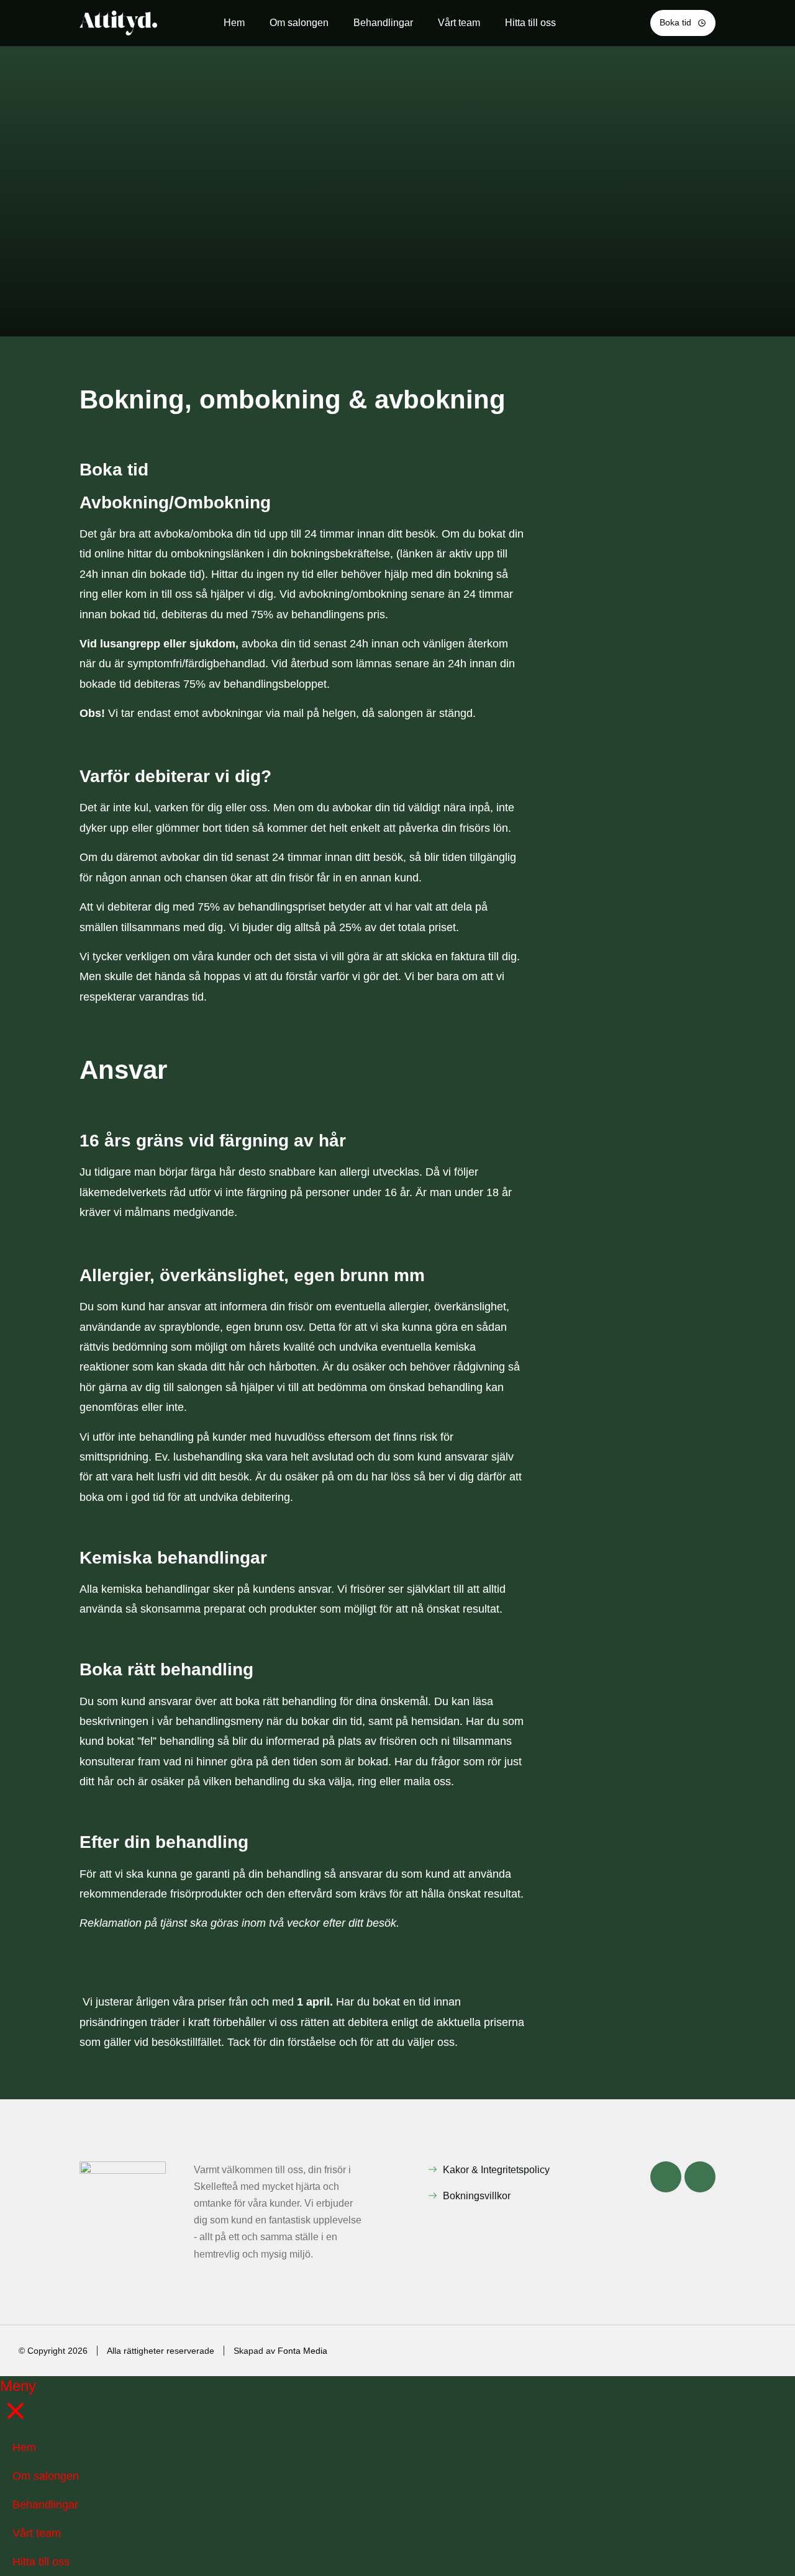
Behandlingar (383, 23)
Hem (234, 23)
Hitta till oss (530, 23)
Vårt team (459, 23)
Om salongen (299, 23)
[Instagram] (700, 2177)
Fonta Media (302, 2351)
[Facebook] (666, 2177)
